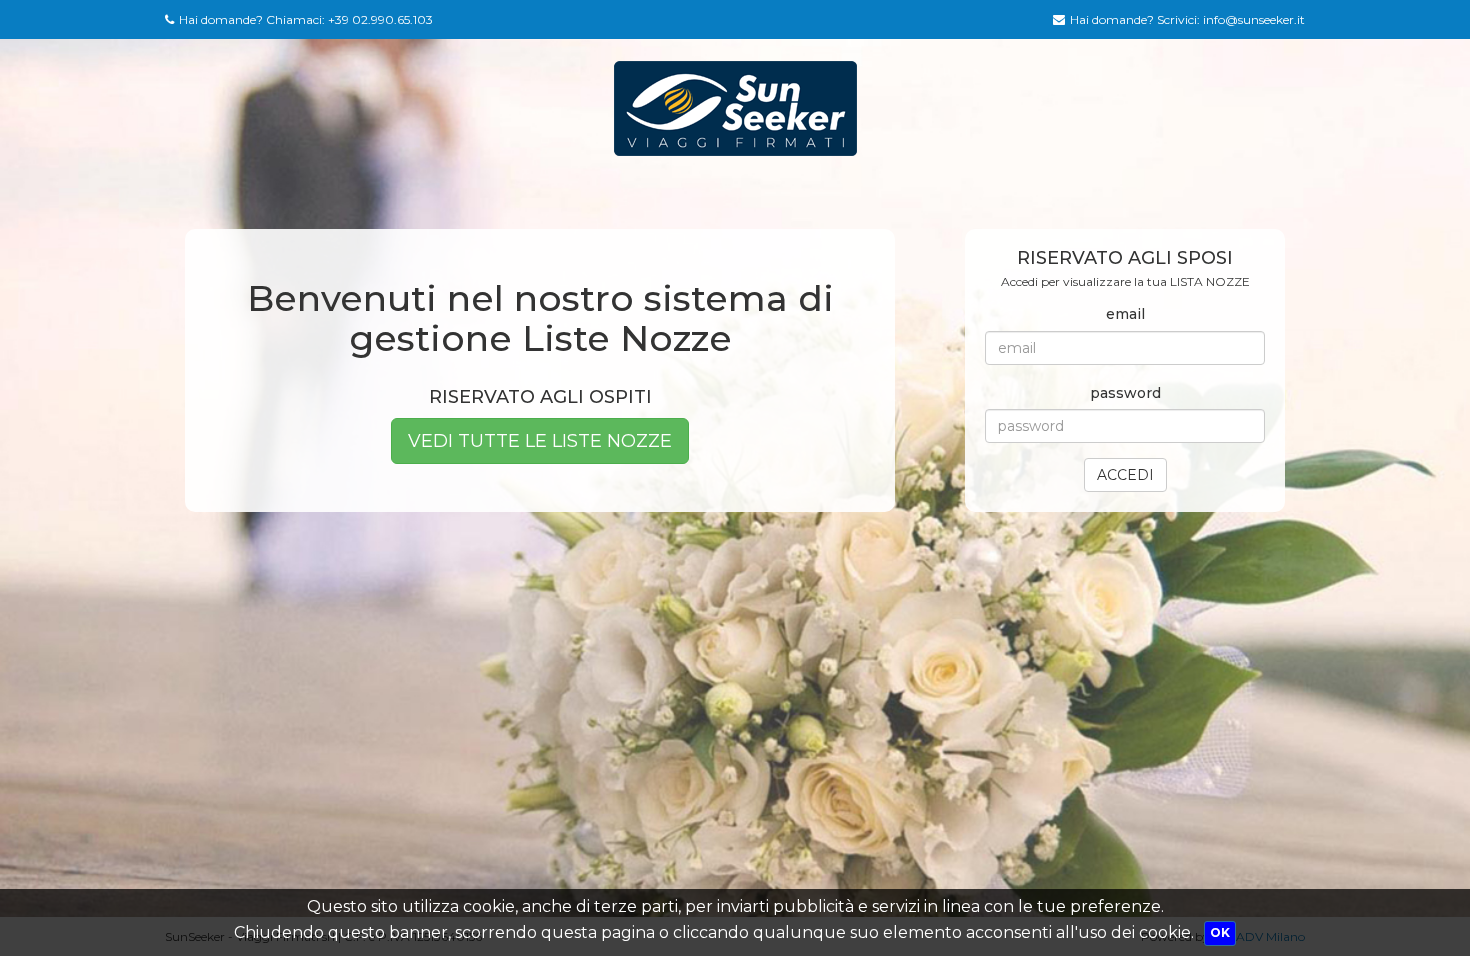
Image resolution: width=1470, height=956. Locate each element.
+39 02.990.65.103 (380, 19)
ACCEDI (1125, 475)
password (1125, 393)
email (1125, 314)
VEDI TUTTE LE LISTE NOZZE (540, 441)
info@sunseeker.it (1254, 19)
